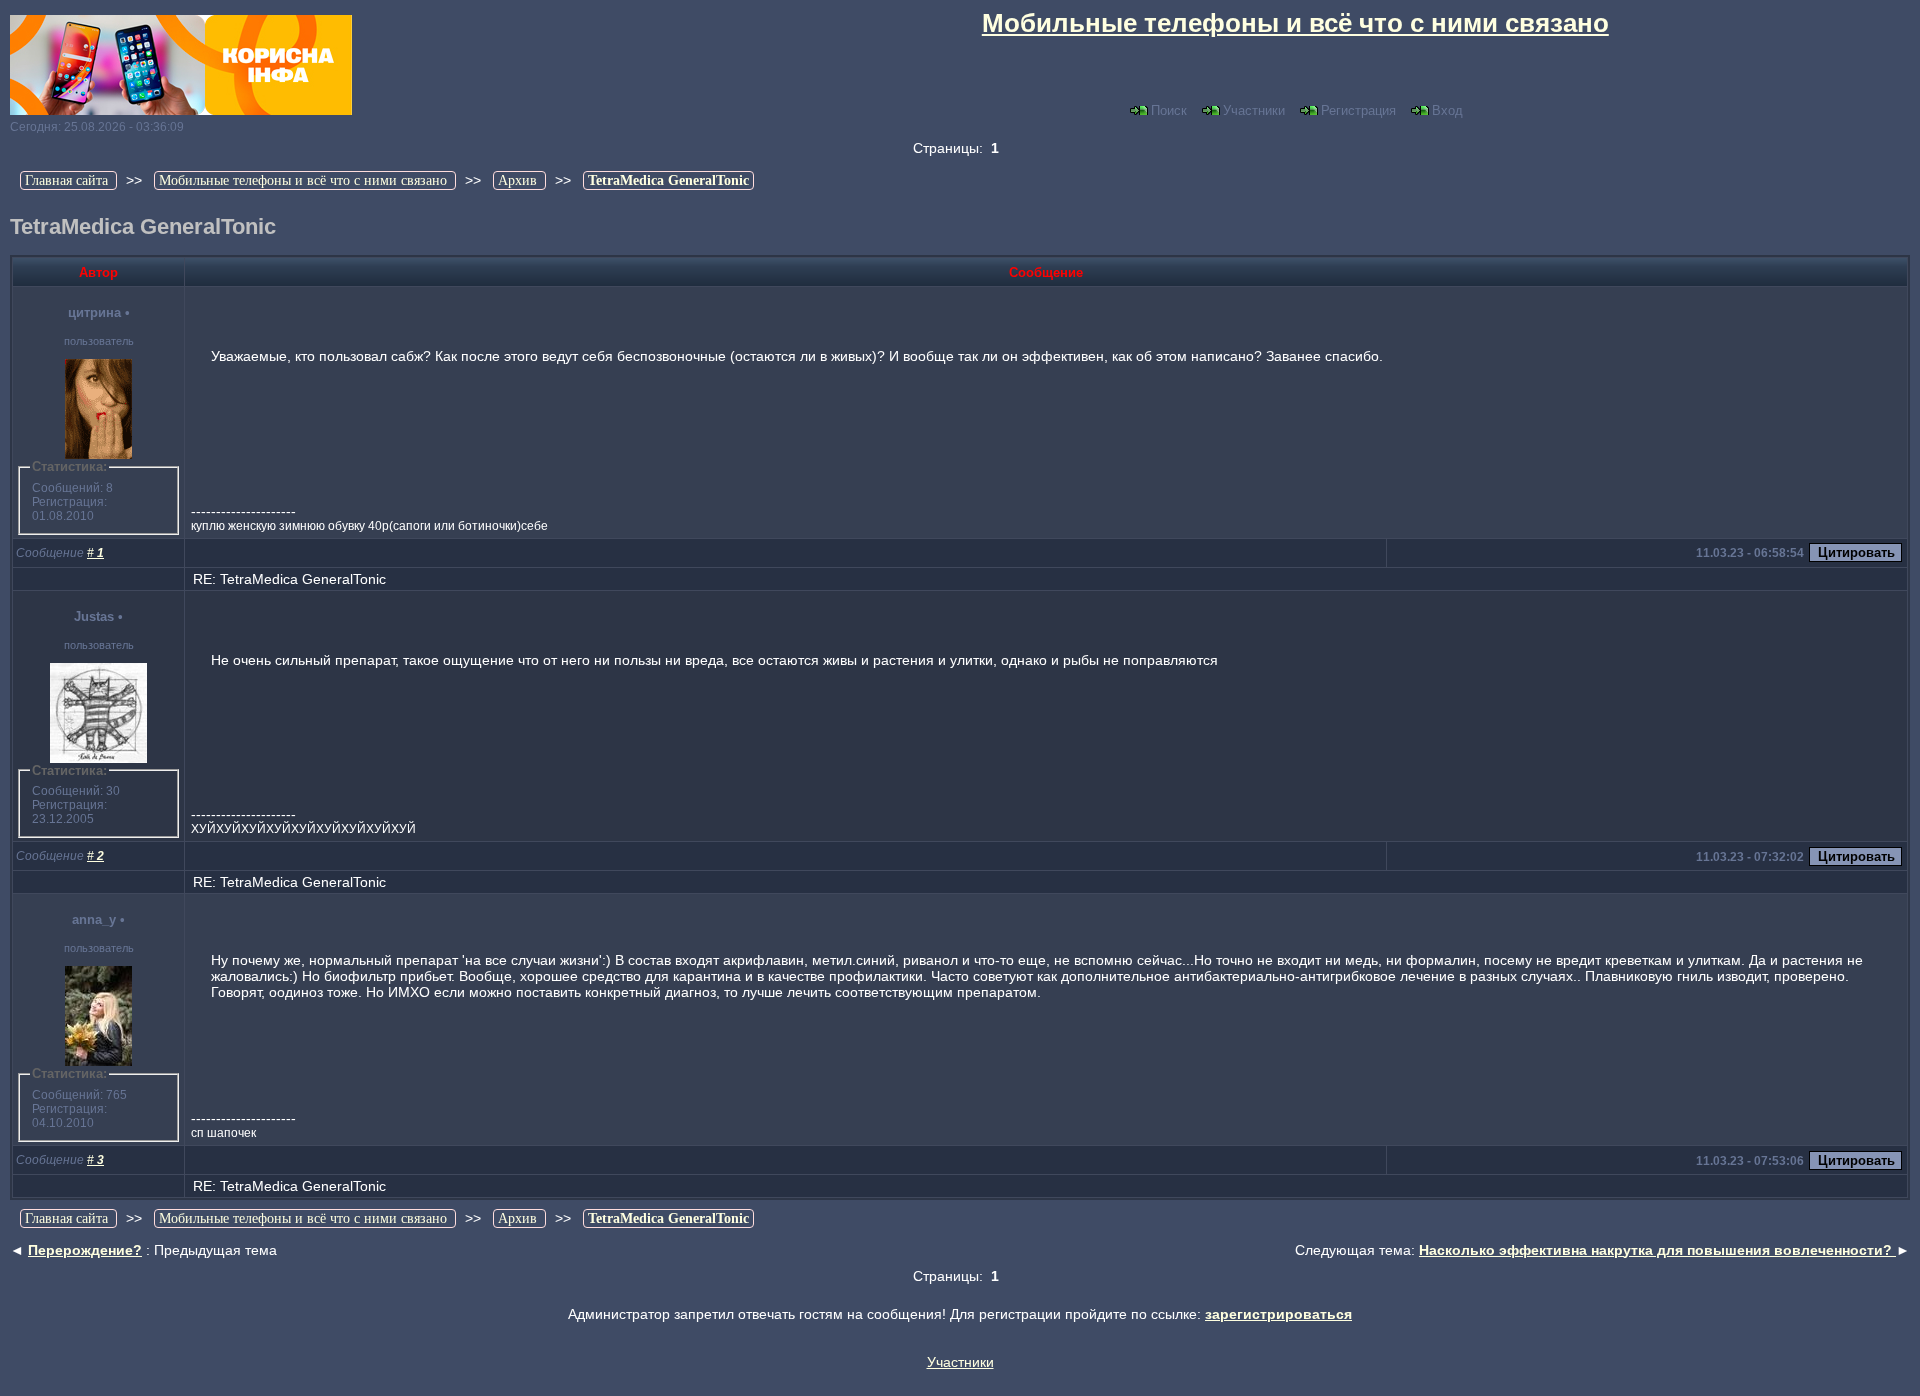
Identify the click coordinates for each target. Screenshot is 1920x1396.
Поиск (1169, 110)
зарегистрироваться (1278, 1314)
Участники (1254, 110)
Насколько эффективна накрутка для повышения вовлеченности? (1657, 1250)
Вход (1447, 110)
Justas (94, 616)
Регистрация (1358, 110)
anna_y (94, 919)
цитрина (94, 312)
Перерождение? (85, 1250)
